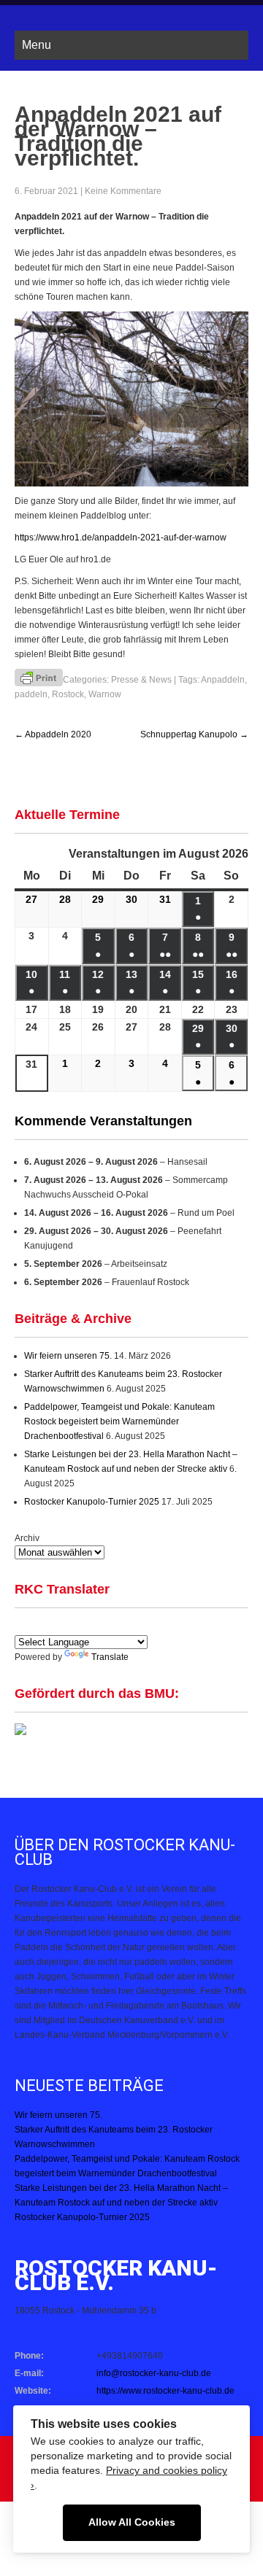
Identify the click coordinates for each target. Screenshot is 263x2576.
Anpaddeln (223, 680)
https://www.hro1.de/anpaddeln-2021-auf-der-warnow (121, 538)
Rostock (68, 694)
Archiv (27, 1538)
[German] (58, 1625)
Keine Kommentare (123, 191)
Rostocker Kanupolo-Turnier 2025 (92, 1502)
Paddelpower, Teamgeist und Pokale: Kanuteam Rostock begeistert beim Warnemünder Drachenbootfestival (119, 1421)
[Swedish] (163, 1625)
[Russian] (128, 1625)
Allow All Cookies (132, 2522)
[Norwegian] (145, 1625)
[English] (23, 1625)
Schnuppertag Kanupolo (194, 734)
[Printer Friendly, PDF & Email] (39, 677)
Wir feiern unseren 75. (68, 1356)
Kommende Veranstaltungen (103, 1121)
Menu (37, 45)
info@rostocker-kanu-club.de (154, 2373)
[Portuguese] (93, 1625)
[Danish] (110, 1625)
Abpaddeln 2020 (53, 734)
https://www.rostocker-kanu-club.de (165, 2391)
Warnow (105, 694)
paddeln (31, 694)
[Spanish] (40, 1625)
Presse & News (141, 680)
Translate (110, 1657)
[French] (75, 1625)
